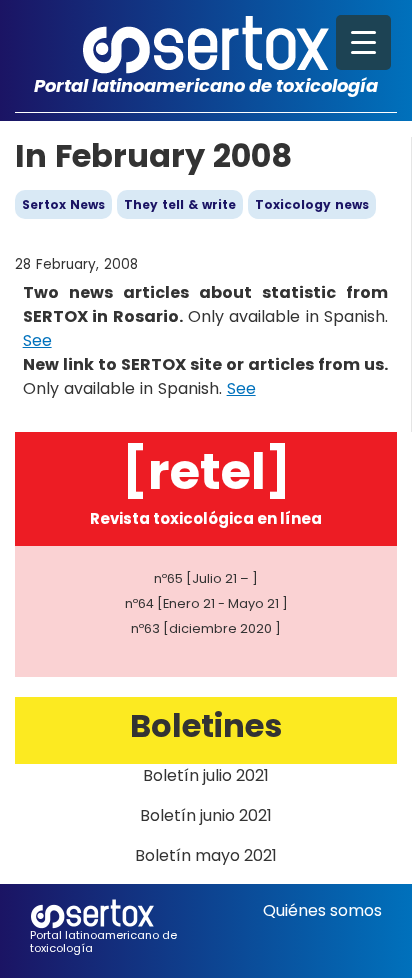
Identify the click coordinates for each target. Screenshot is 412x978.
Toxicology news (312, 204)
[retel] (206, 471)
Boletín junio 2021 (206, 815)
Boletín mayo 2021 (206, 855)
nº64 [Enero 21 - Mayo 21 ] (206, 603)
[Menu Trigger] (363, 42)
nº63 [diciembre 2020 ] (206, 628)
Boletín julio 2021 (206, 775)
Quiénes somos (322, 910)
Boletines (206, 725)
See (37, 340)
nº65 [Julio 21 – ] (206, 578)
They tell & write (180, 204)
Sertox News (63, 204)
